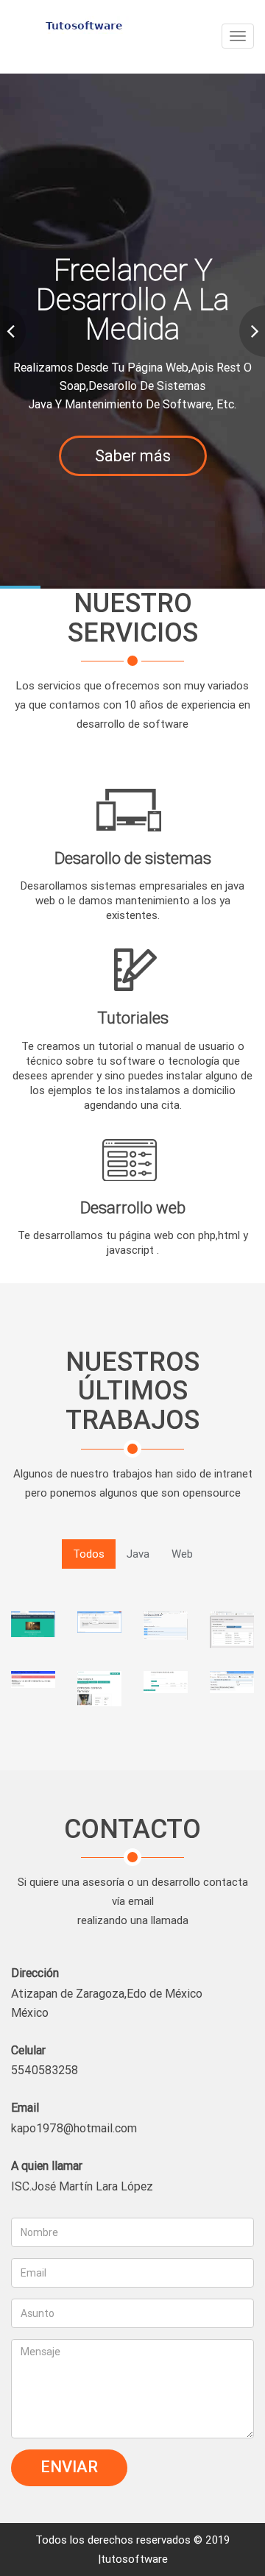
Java (138, 1554)
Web (182, 1554)
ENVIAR (69, 2467)
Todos (89, 1554)
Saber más (133, 456)
